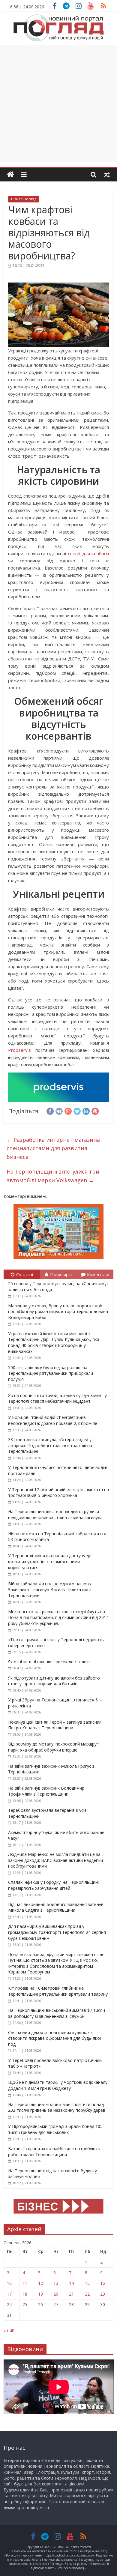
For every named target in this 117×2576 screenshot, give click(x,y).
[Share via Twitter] (77, 1110)
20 (56, 2294)
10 (9, 2283)
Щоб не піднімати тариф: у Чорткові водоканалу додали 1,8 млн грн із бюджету (58, 2085)
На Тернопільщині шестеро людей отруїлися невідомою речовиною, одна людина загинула (55, 1514)
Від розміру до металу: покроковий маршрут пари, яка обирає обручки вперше (54, 1747)
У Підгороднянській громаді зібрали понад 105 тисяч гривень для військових (55, 2129)
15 (87, 2283)
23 (103, 2294)
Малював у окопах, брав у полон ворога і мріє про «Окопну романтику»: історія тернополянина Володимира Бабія (58, 1312)
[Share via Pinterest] (95, 1110)
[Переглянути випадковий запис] (107, 175)
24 (9, 2304)
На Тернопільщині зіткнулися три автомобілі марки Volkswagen (53, 1176)
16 (103, 2283)
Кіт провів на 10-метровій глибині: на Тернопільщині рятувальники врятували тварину (58, 1991)
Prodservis (19, 1050)
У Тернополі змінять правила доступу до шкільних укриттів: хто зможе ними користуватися (50, 1561)
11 (25, 2283)
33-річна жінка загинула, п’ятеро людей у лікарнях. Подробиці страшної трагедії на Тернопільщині (50, 1445)
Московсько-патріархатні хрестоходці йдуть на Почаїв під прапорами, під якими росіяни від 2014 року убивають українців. (58, 1617)
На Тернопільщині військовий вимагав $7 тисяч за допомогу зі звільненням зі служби (57, 2013)
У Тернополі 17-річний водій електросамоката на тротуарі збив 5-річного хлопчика (58, 1493)
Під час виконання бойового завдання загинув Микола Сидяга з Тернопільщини (56, 1907)
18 (25, 2294)
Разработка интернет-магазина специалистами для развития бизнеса (53, 1148)
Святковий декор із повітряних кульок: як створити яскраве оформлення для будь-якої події (55, 2038)
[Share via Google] (68, 1110)
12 (40, 2283)
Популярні (61, 1274)
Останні (25, 1274)
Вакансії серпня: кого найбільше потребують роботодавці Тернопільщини (54, 2151)
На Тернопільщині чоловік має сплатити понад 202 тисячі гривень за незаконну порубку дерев (57, 2107)
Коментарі (98, 1274)
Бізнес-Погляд (24, 199)
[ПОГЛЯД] (10, 175)
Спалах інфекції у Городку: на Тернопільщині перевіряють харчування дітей (53, 1885)
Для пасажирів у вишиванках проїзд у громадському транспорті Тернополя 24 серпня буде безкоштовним (57, 1932)
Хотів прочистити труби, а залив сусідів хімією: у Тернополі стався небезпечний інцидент (57, 1398)
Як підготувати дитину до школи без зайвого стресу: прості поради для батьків (54, 1681)
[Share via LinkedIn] (86, 1110)
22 (87, 2294)
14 (71, 2283)
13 (56, 2283)
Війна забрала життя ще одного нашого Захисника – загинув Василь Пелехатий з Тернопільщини (50, 1590)
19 (40, 2294)
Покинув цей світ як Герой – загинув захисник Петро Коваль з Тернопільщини (55, 1725)
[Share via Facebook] (50, 1110)
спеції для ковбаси (89, 553)
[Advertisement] (58, 103)
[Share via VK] (59, 1110)
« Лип (9, 2330)
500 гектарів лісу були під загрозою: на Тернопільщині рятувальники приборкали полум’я (51, 1373)
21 (71, 2294)
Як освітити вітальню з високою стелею (49, 1662)
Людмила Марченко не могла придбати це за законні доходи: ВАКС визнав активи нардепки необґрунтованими (55, 1860)
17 (9, 2294)
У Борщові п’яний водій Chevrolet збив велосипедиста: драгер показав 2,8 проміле (53, 1420)
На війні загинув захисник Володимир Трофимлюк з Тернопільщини (46, 1791)
